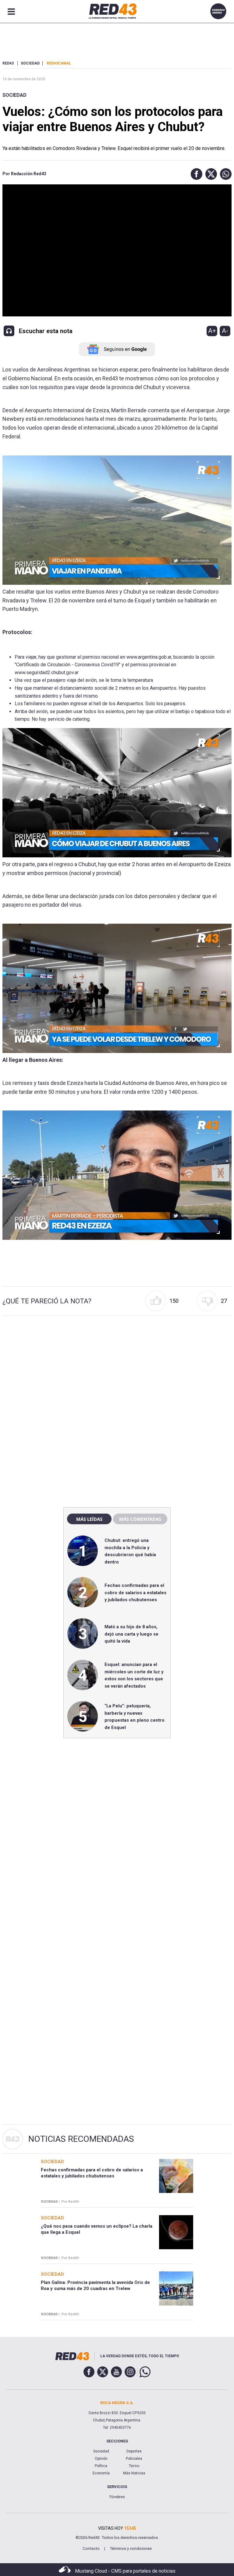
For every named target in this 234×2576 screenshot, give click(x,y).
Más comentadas (140, 1519)
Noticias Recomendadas (81, 2139)
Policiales (134, 2459)
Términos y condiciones (131, 2548)
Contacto (91, 2548)
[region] (117, 1372)
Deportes (134, 2451)
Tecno (134, 2466)
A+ (212, 331)
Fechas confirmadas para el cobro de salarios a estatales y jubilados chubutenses (135, 1593)
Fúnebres (117, 2497)
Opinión (101, 2459)
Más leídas (89, 1519)
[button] (195, 174)
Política (101, 2466)
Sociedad (14, 95)
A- (225, 331)
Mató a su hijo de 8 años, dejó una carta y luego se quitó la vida (131, 1634)
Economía (101, 2473)
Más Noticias (134, 2473)
